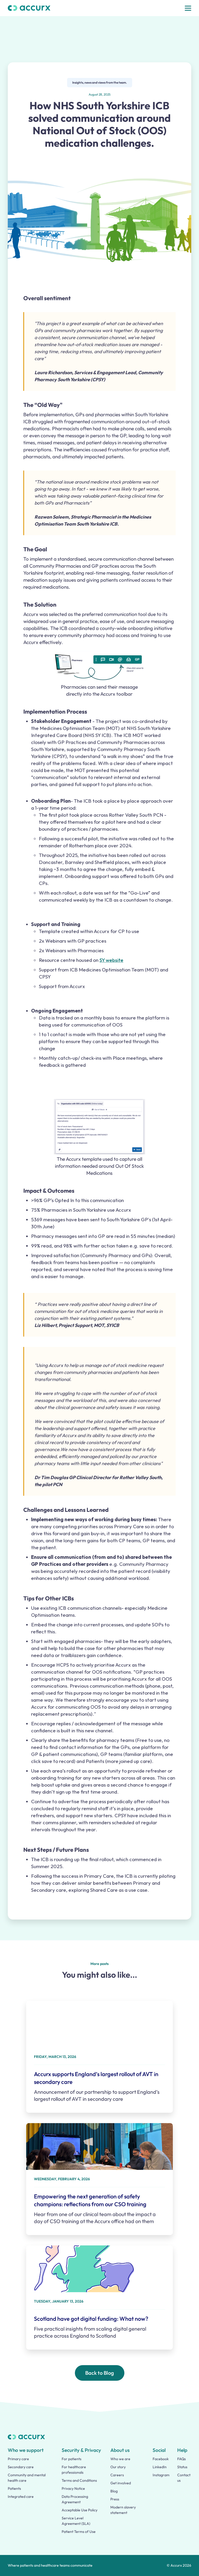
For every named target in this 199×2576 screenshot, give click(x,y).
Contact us (184, 2478)
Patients (14, 2488)
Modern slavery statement (123, 2510)
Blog (114, 2491)
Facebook (161, 2459)
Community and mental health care (27, 2478)
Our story (118, 2467)
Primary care (18, 2459)
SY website (111, 960)
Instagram (161, 2475)
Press (115, 2499)
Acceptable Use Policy (80, 2510)
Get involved (121, 2483)
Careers (117, 2475)
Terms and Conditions (79, 2480)
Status (182, 2467)
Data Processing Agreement (75, 2499)
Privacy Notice (73, 2488)
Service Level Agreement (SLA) (76, 2521)
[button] (188, 8)
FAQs (182, 2459)
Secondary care (21, 2467)
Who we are (120, 2459)
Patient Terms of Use (79, 2532)
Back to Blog (100, 2373)
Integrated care (21, 2497)
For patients (72, 2459)
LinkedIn (160, 2467)
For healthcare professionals (74, 2470)
